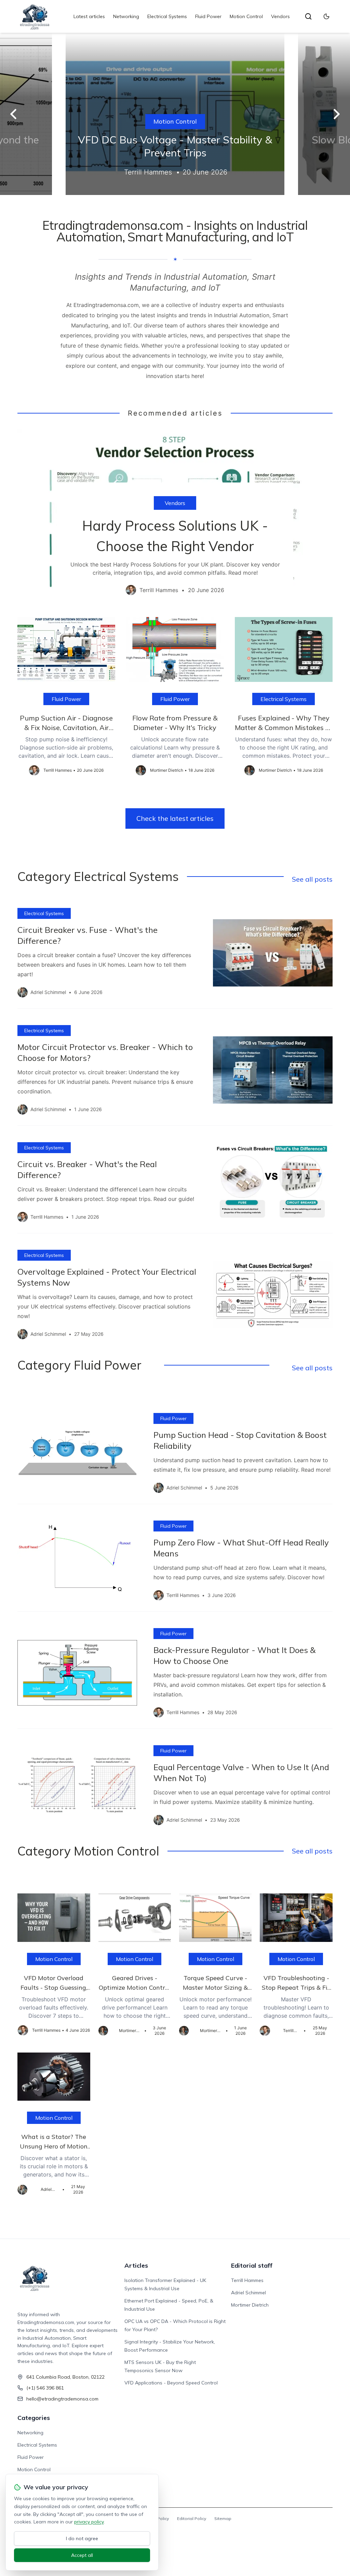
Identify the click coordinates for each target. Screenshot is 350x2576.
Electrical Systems (167, 16)
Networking (126, 16)
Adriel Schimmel (248, 2293)
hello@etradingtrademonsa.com (62, 2399)
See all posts (312, 879)
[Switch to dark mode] (326, 16)
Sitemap (223, 2518)
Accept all (82, 2555)
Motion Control (246, 16)
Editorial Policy (192, 2518)
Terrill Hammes (247, 2280)
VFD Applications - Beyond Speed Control (171, 2383)
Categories (34, 2418)
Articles (136, 2265)
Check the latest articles (175, 818)
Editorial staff (252, 2265)
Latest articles (89, 16)
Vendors (280, 16)
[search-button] (308, 16)
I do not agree (82, 2538)
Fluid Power (208, 16)
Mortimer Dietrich (250, 2305)
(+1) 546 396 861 (45, 2388)
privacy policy (89, 2522)
